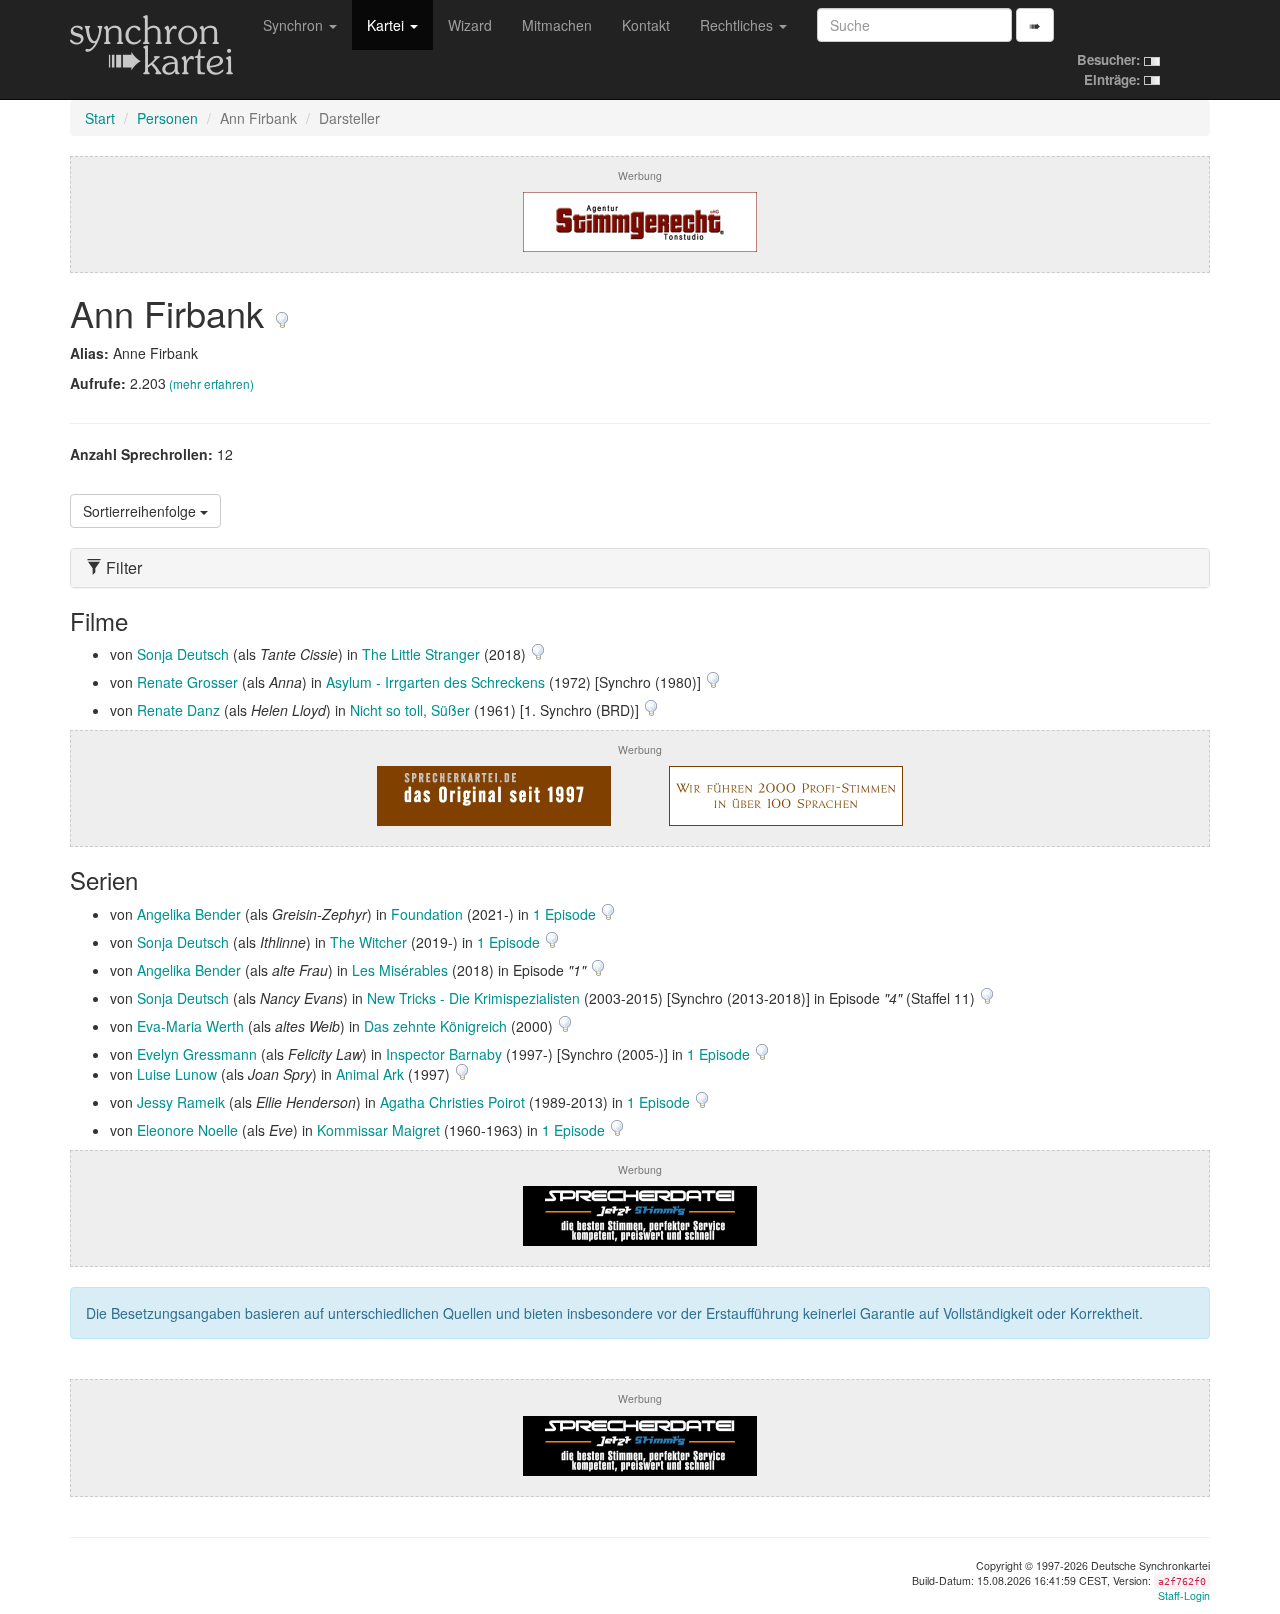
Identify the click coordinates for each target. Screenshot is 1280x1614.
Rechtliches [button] (738, 25)
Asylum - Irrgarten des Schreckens (435, 682)
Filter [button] (122, 568)
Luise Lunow (177, 1074)
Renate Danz (178, 710)
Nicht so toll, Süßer (410, 710)
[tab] (640, 568)
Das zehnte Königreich (435, 1026)
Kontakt (646, 25)
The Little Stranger (421, 654)
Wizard (470, 25)
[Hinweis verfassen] (282, 312)
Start (100, 118)
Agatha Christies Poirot (452, 1102)
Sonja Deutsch (183, 654)
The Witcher (368, 942)
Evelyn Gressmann (197, 1054)
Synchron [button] (295, 25)
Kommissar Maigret (378, 1130)
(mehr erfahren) (211, 383)
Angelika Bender (189, 914)
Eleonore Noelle (187, 1130)
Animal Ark (370, 1074)
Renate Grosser (187, 682)
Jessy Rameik (181, 1102)
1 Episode (566, 914)
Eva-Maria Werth (190, 1026)
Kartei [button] (387, 25)
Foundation (427, 914)
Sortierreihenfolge (141, 511)
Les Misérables (400, 970)
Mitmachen (557, 25)
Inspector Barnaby (444, 1054)
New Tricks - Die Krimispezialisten (473, 998)
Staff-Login (1184, 1595)
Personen (167, 118)
